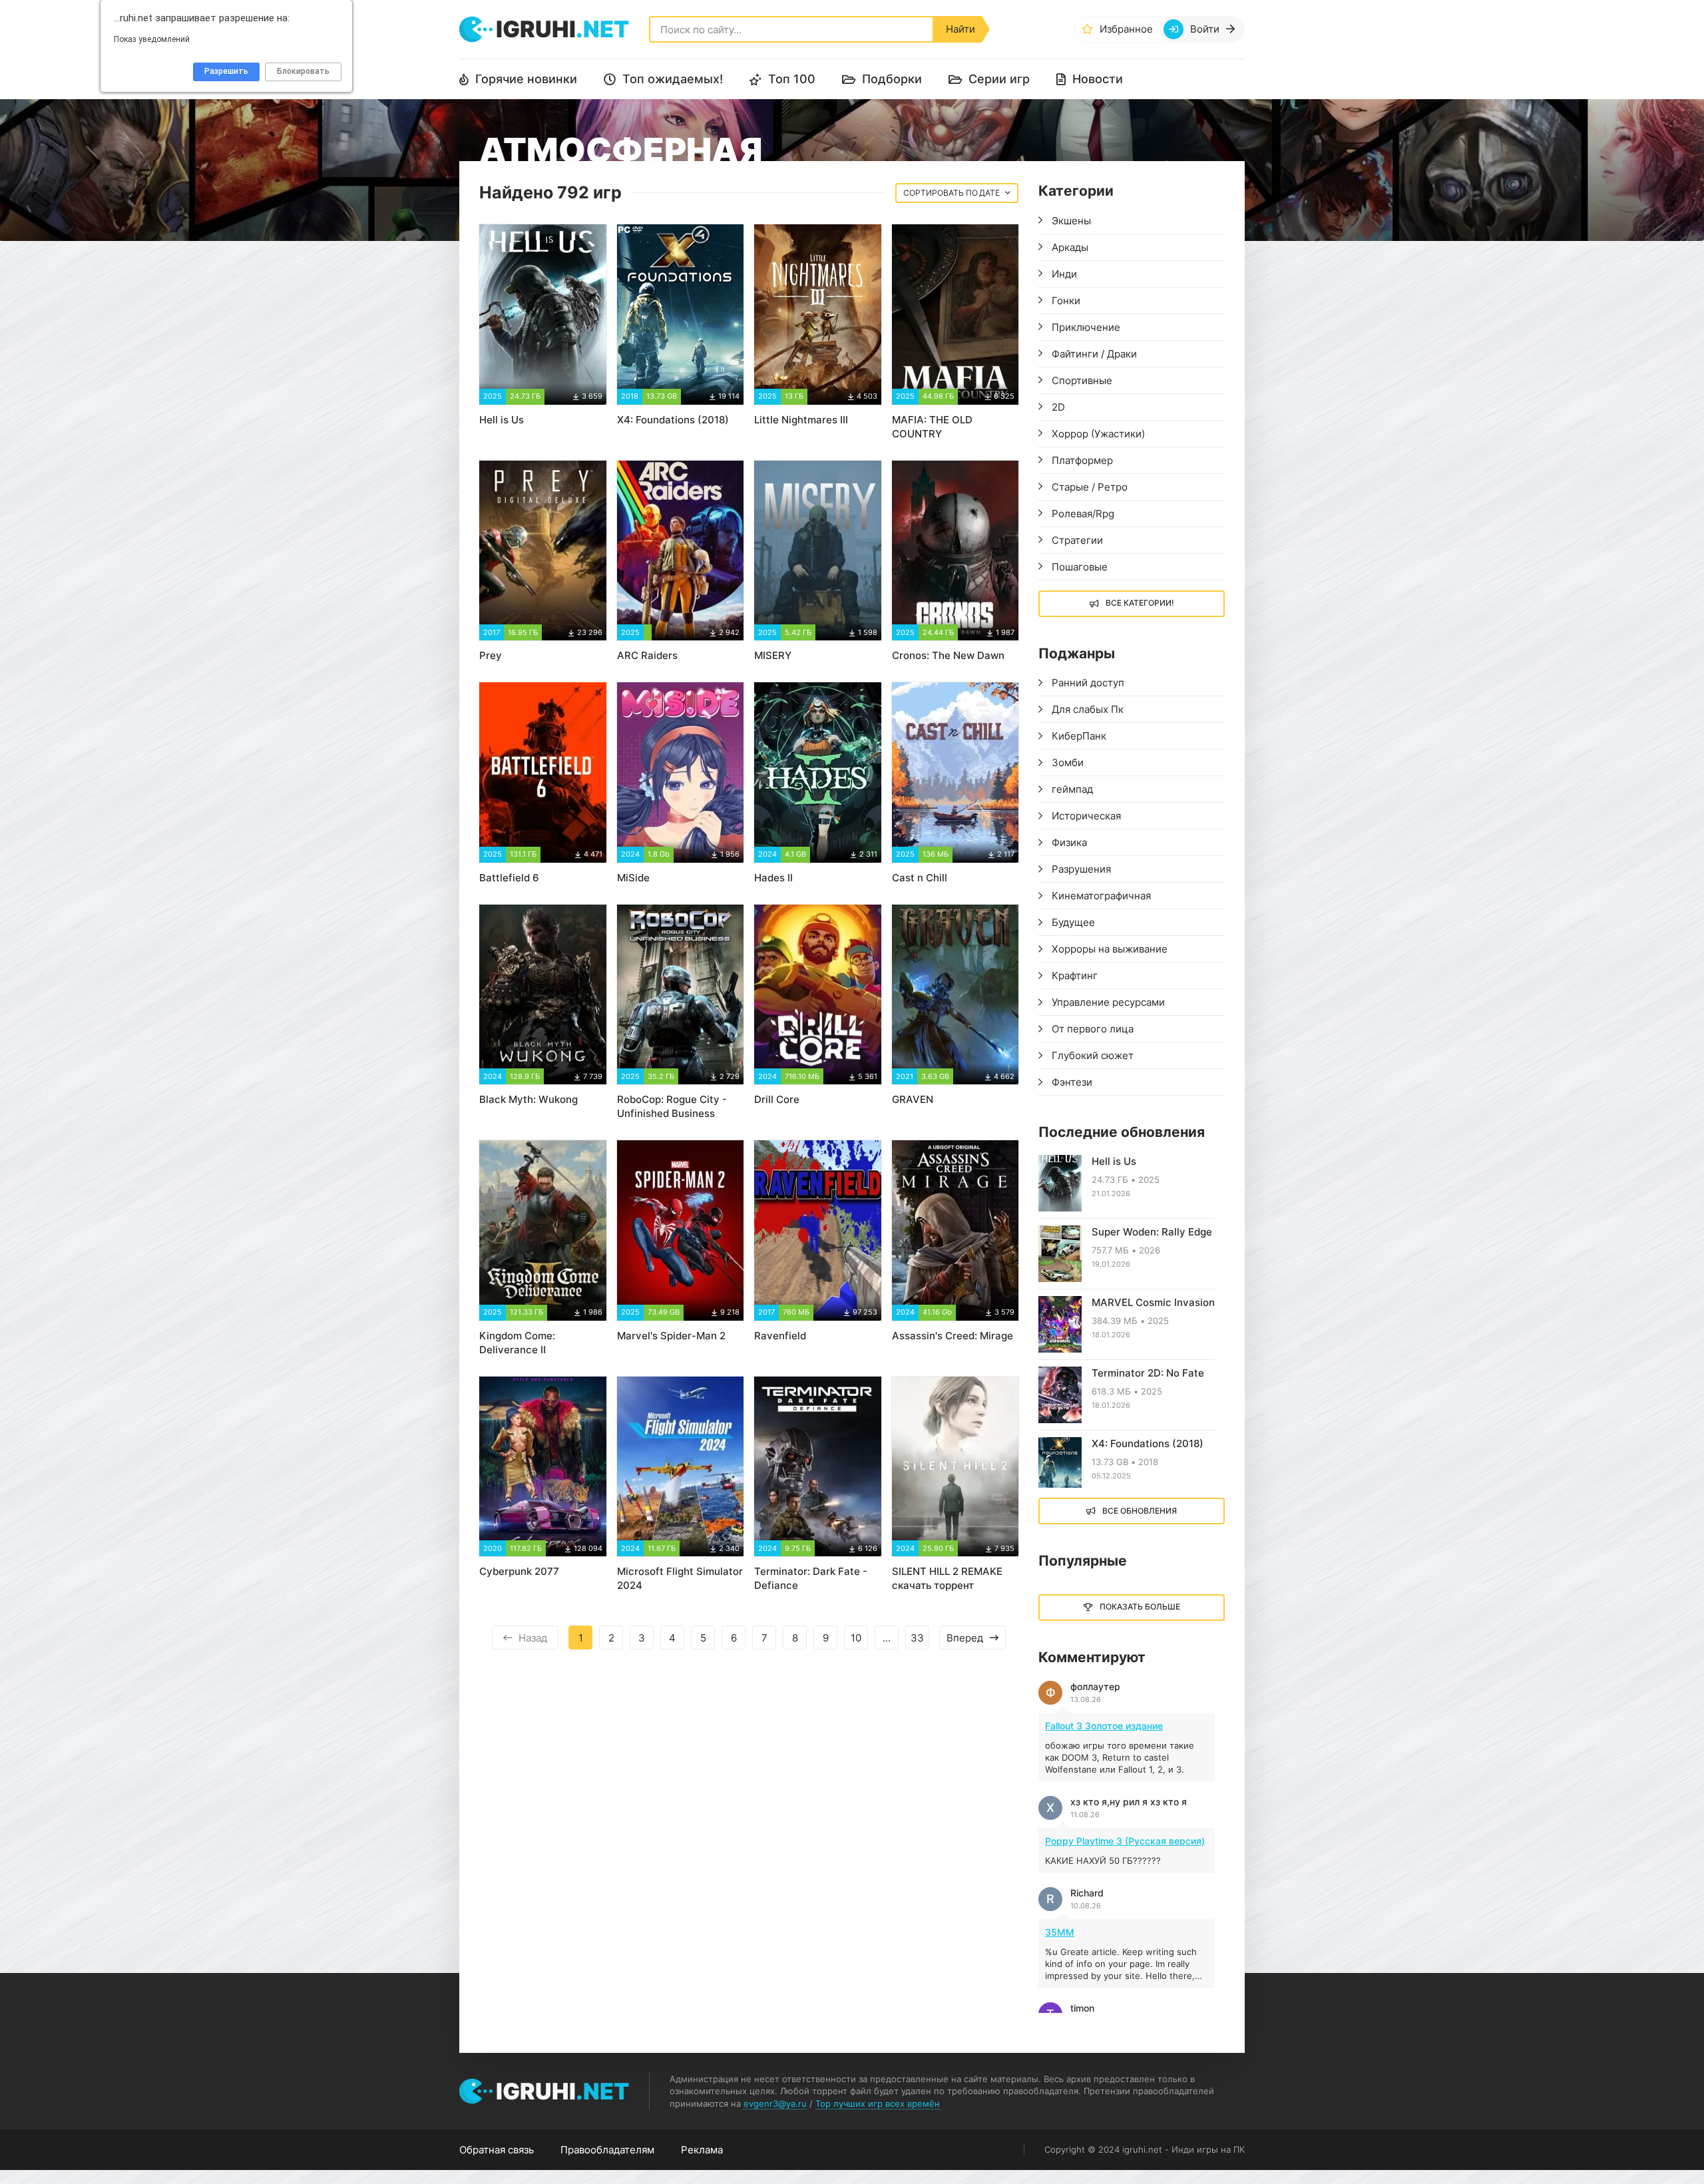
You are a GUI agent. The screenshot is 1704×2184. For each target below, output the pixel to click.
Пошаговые (1080, 567)
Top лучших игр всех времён (878, 2103)
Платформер (1082, 460)
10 (856, 1638)
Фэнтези (1072, 1082)
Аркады (1070, 247)
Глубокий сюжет (1093, 1055)
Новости (1098, 79)
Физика (1069, 842)
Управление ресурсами (1108, 1002)
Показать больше (1140, 1607)
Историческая (1086, 816)
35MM (1060, 1932)
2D (1058, 407)
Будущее (1073, 922)
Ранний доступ (1088, 683)
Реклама (702, 2150)
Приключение (1086, 327)
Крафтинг (1075, 976)
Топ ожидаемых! (673, 79)
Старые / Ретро (1090, 487)
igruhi (562, 29)
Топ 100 (792, 79)
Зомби (1068, 763)
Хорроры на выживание (1110, 949)
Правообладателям (607, 2150)
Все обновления (1140, 1511)
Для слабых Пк (1088, 709)
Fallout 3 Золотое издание (1104, 1726)
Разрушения (1081, 869)
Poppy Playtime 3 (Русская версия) (1125, 1841)
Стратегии (1077, 540)
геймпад (1072, 789)
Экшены (1071, 221)
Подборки (892, 79)
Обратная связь (497, 2150)
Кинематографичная (1101, 896)
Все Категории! (1140, 603)
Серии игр (999, 79)
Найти (960, 29)
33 (917, 1638)
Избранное (1126, 29)
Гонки (1066, 301)
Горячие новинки (526, 79)
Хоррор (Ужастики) (1098, 434)
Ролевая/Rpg (1083, 514)
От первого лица (1093, 1029)
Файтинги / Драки (1094, 354)
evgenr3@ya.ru (775, 2103)
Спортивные (1082, 380)
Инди (1064, 274)
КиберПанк (1079, 736)
